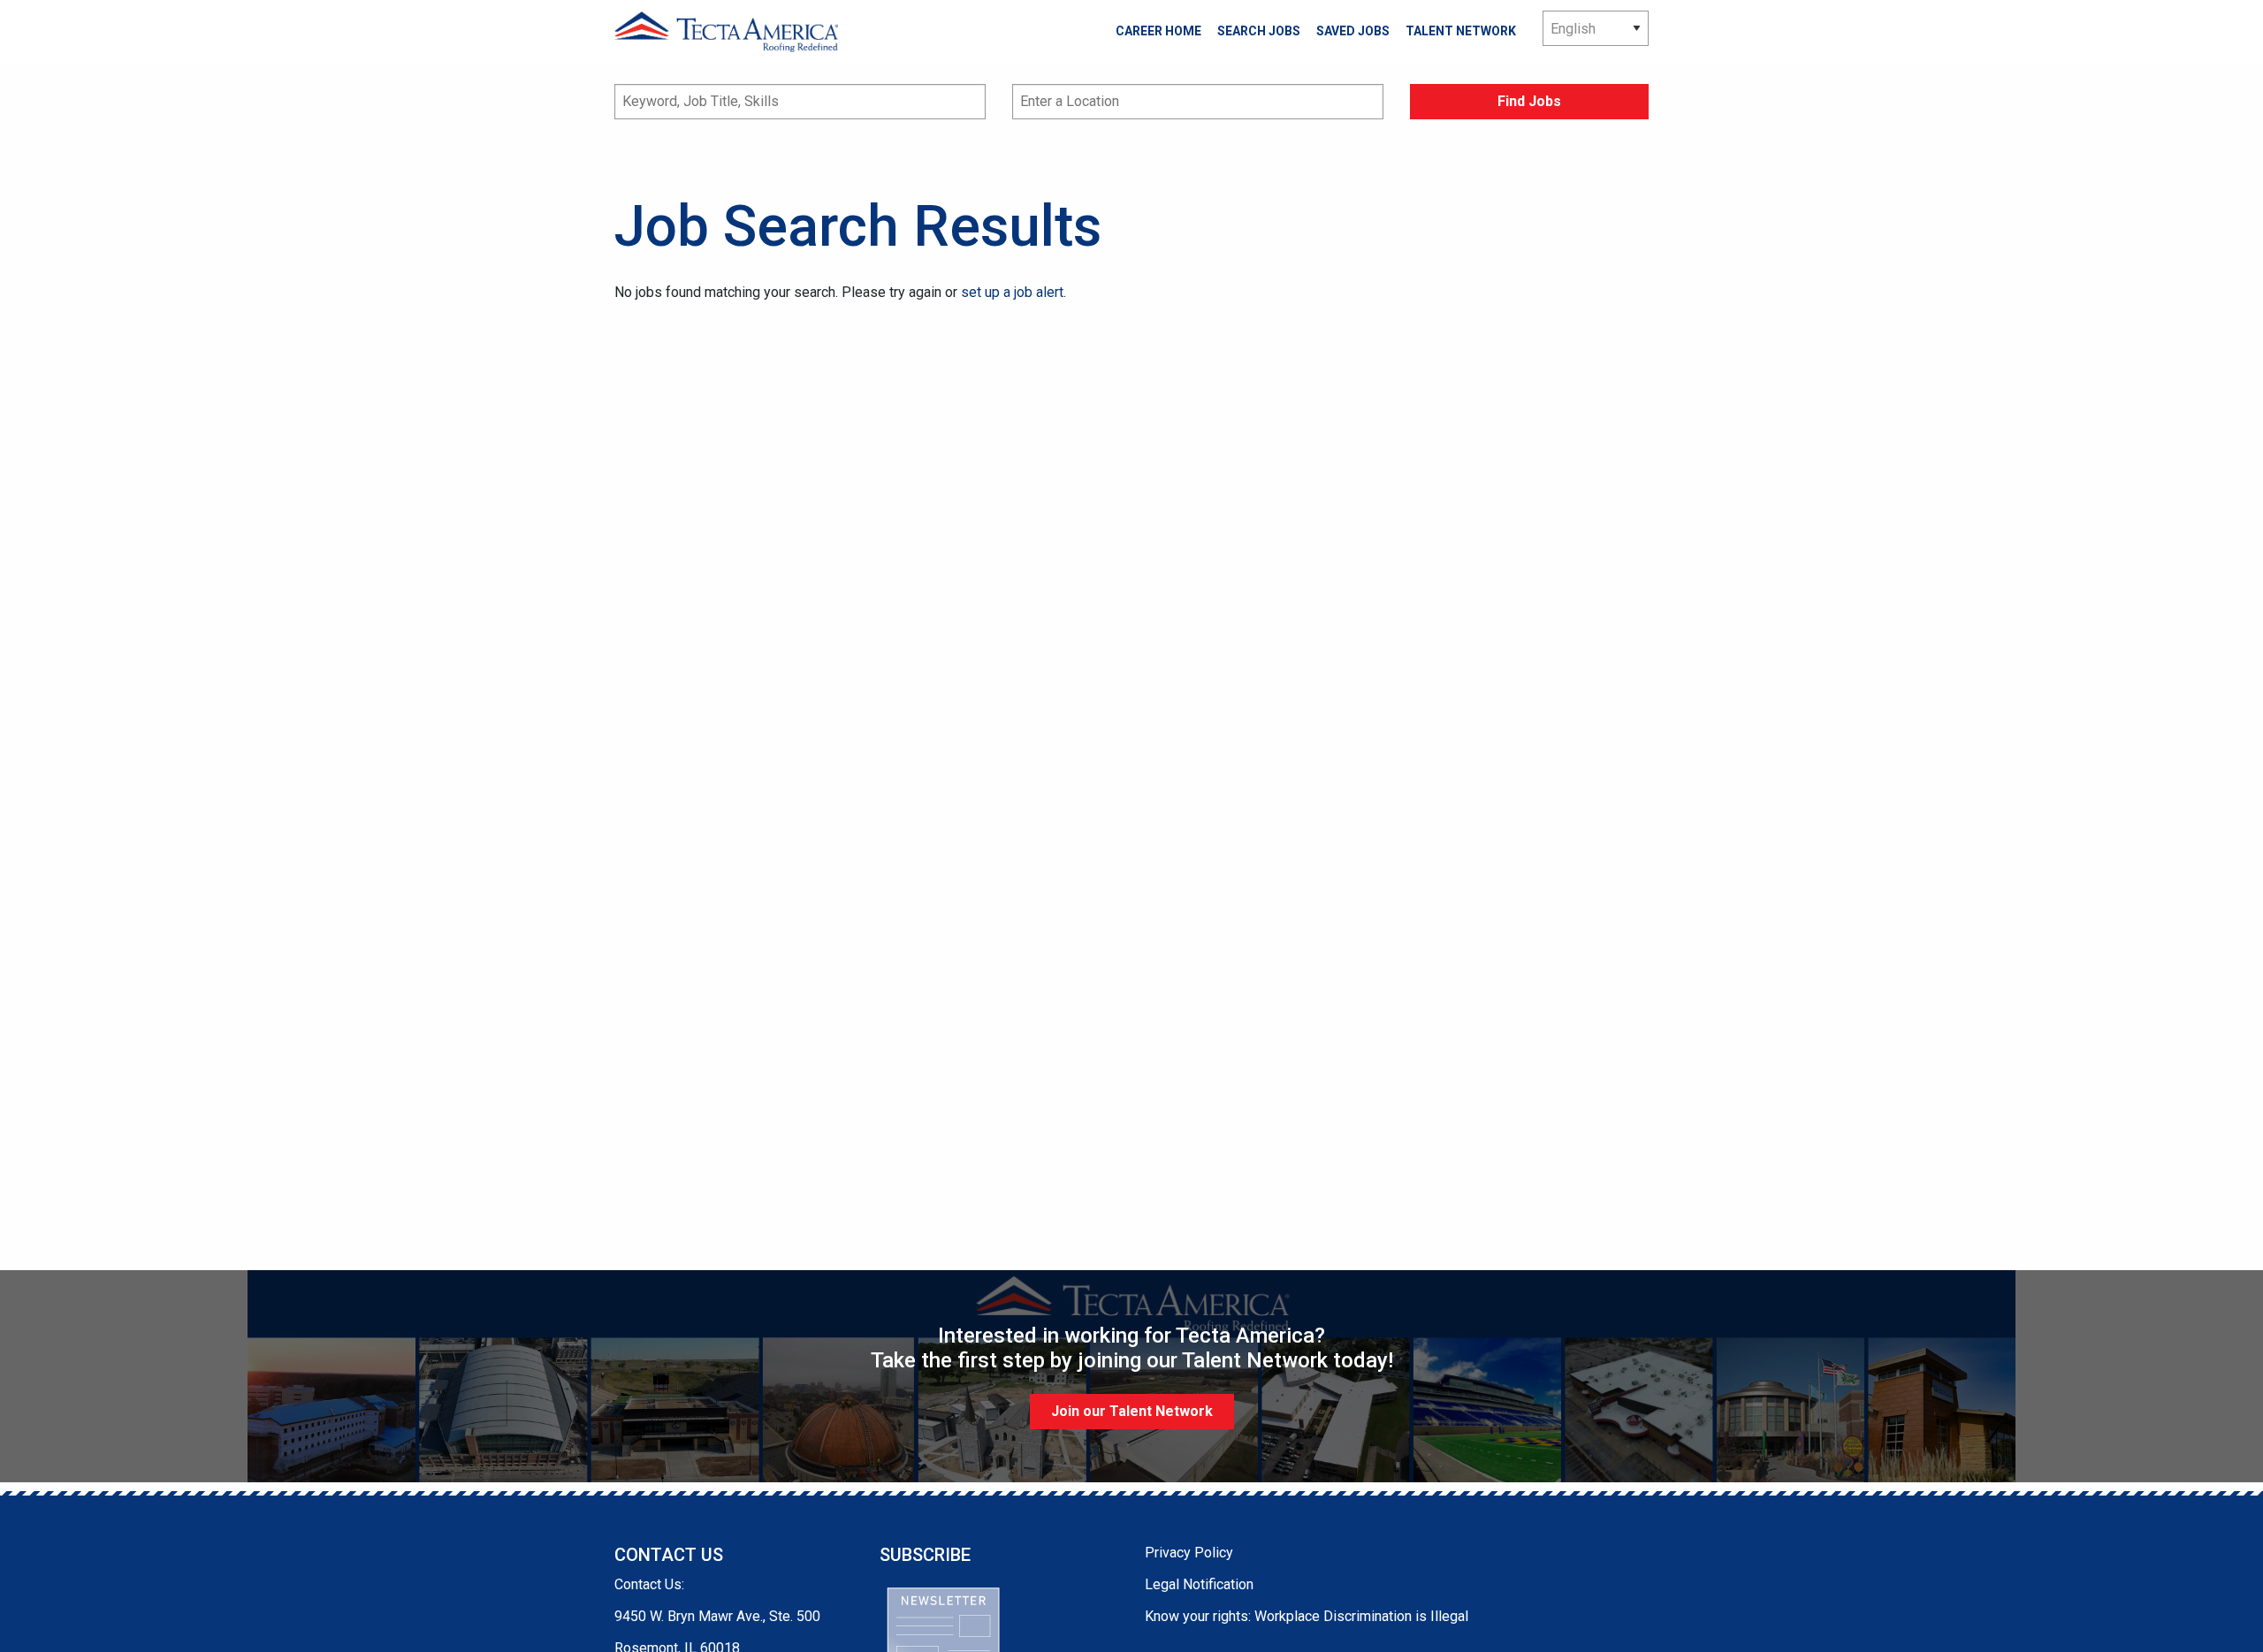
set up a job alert (1012, 292)
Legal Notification (1199, 1584)
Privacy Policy (1189, 1553)
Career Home (1158, 31)
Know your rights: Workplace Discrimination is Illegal (1307, 1616)
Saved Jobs (1353, 31)
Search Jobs (1259, 31)
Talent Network (1461, 31)
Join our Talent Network (1132, 1411)
